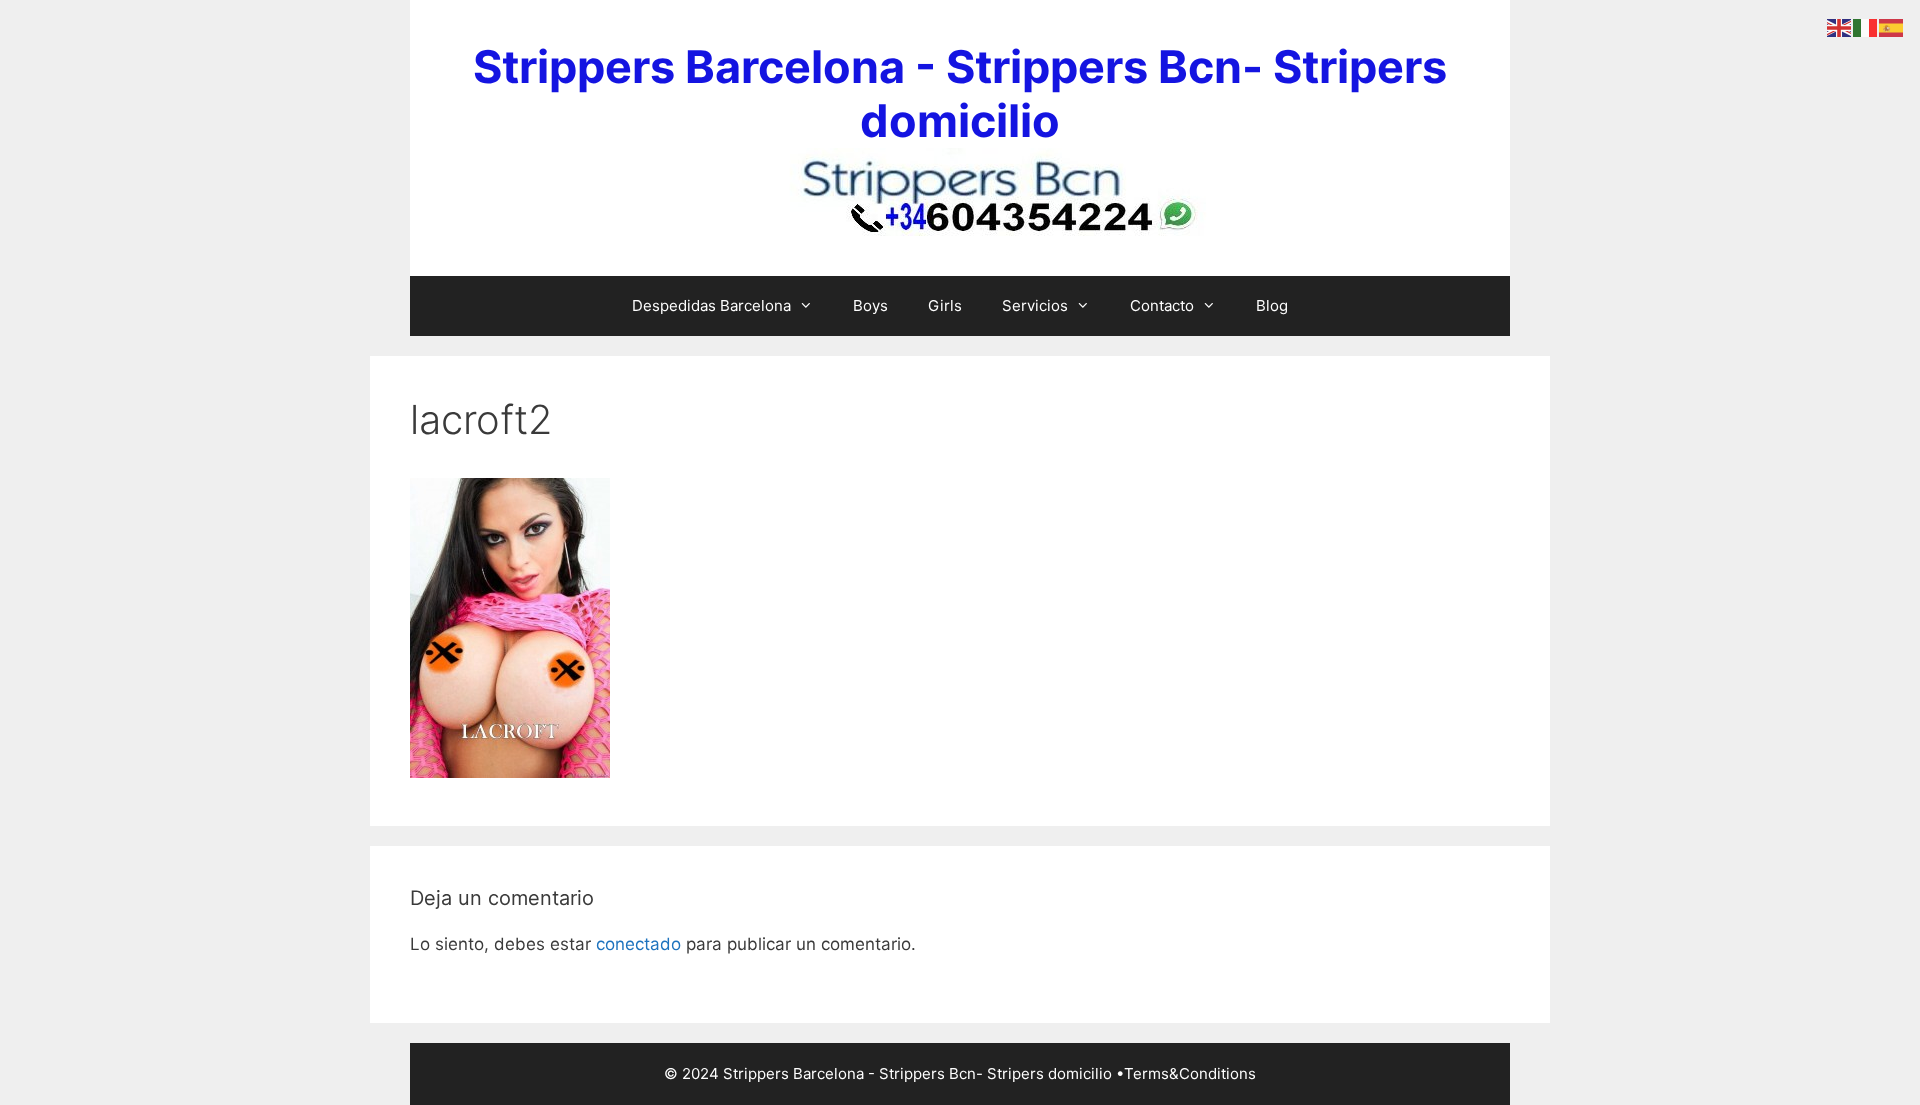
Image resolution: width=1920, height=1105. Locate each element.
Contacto (1162, 305)
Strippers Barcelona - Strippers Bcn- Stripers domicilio (960, 93)
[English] (1840, 27)
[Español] (1892, 27)
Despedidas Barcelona (711, 305)
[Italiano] (1866, 27)
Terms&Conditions (1190, 1073)
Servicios (1035, 305)
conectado (638, 944)
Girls (945, 305)
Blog (1272, 305)
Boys (870, 305)
